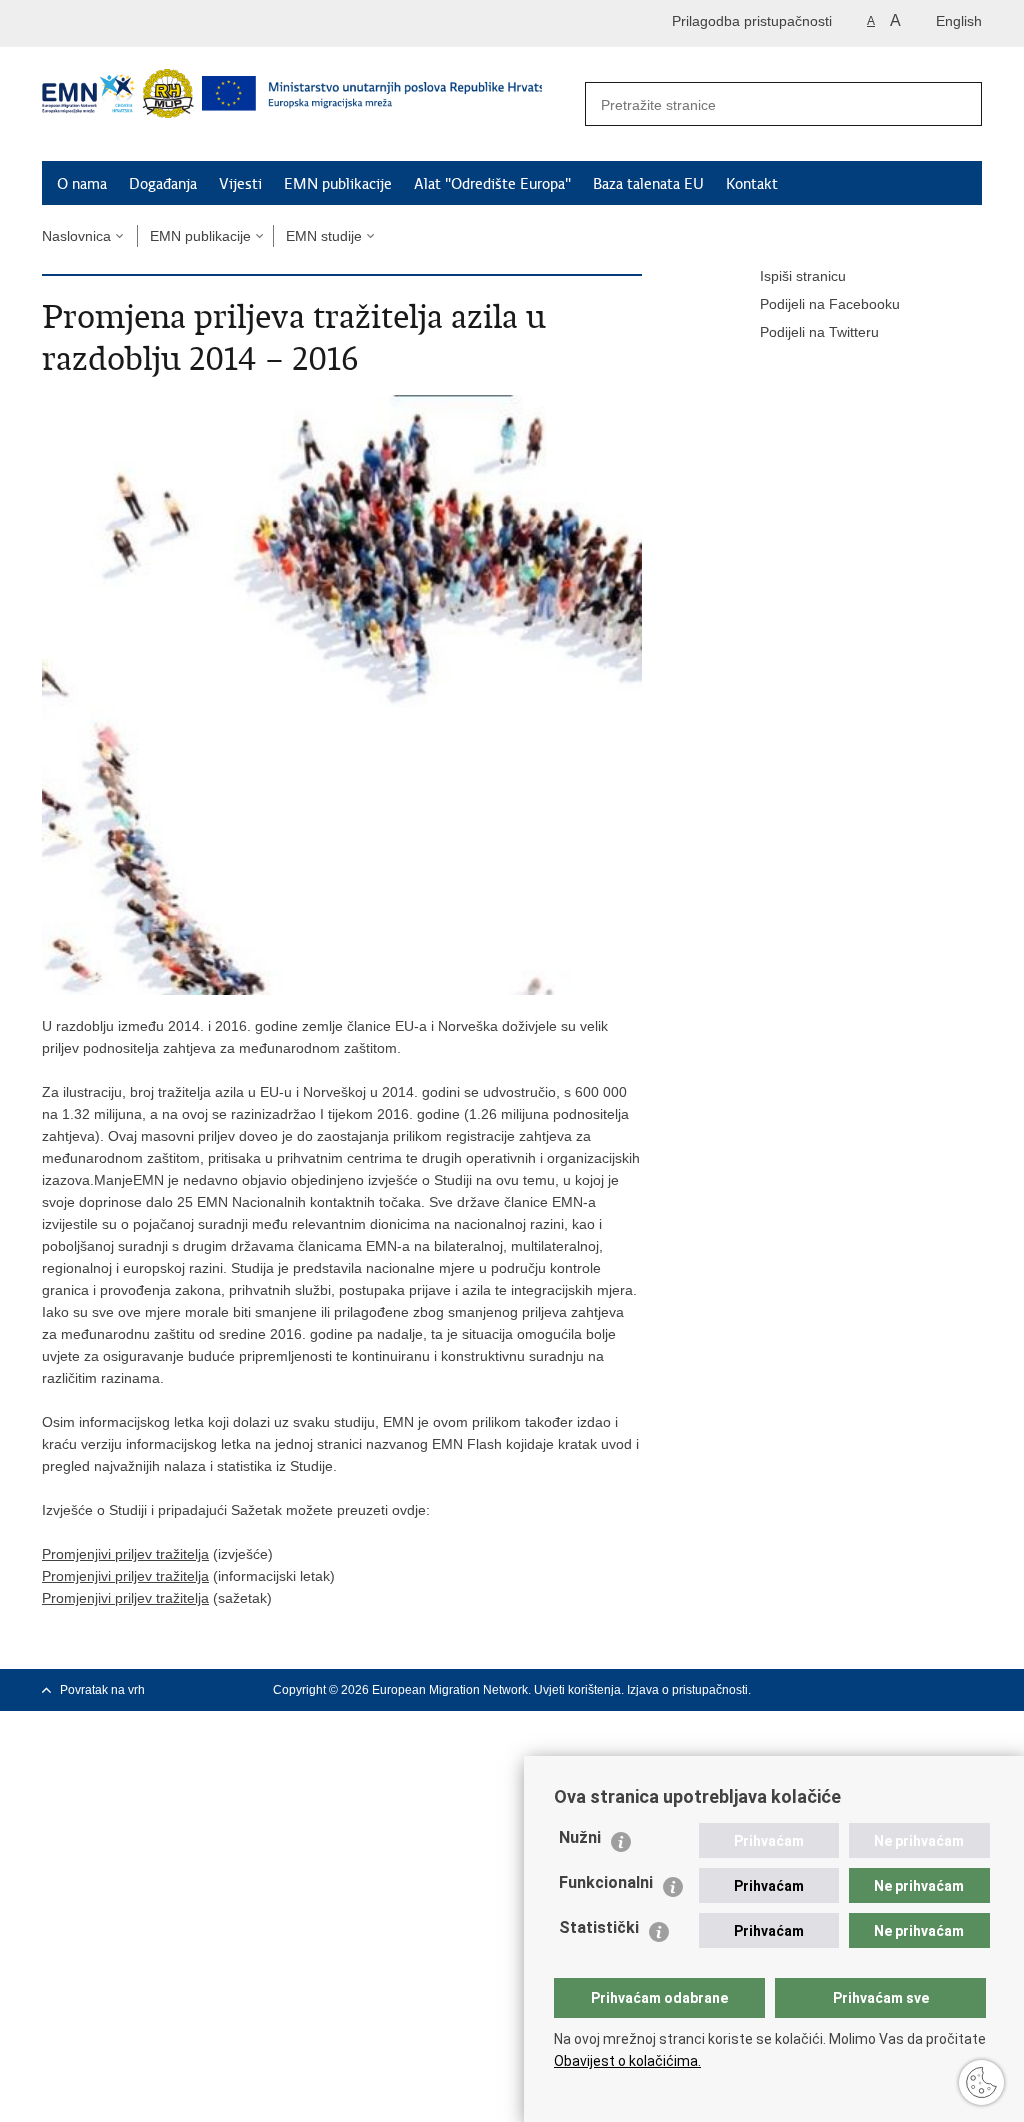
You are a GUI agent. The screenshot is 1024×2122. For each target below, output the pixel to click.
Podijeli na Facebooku (830, 304)
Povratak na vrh (102, 1690)
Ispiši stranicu (803, 276)
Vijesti (240, 184)
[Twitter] (877, 1690)
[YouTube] (909, 1690)
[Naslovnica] (292, 105)
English (959, 21)
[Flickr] (941, 1690)
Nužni (580, 1837)
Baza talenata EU (648, 184)
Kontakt (752, 184)
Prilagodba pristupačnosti (752, 21)
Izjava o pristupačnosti (687, 1690)
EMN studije (324, 236)
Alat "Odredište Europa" (492, 184)
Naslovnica (76, 236)
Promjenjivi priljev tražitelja (125, 1554)
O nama (82, 184)
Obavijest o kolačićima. (627, 2061)
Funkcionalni (606, 1882)
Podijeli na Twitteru (819, 332)
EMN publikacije (338, 184)
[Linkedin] (973, 1690)
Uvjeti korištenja (577, 1690)
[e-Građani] (127, 23)
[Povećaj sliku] (342, 694)
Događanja (163, 184)
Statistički (599, 1927)
